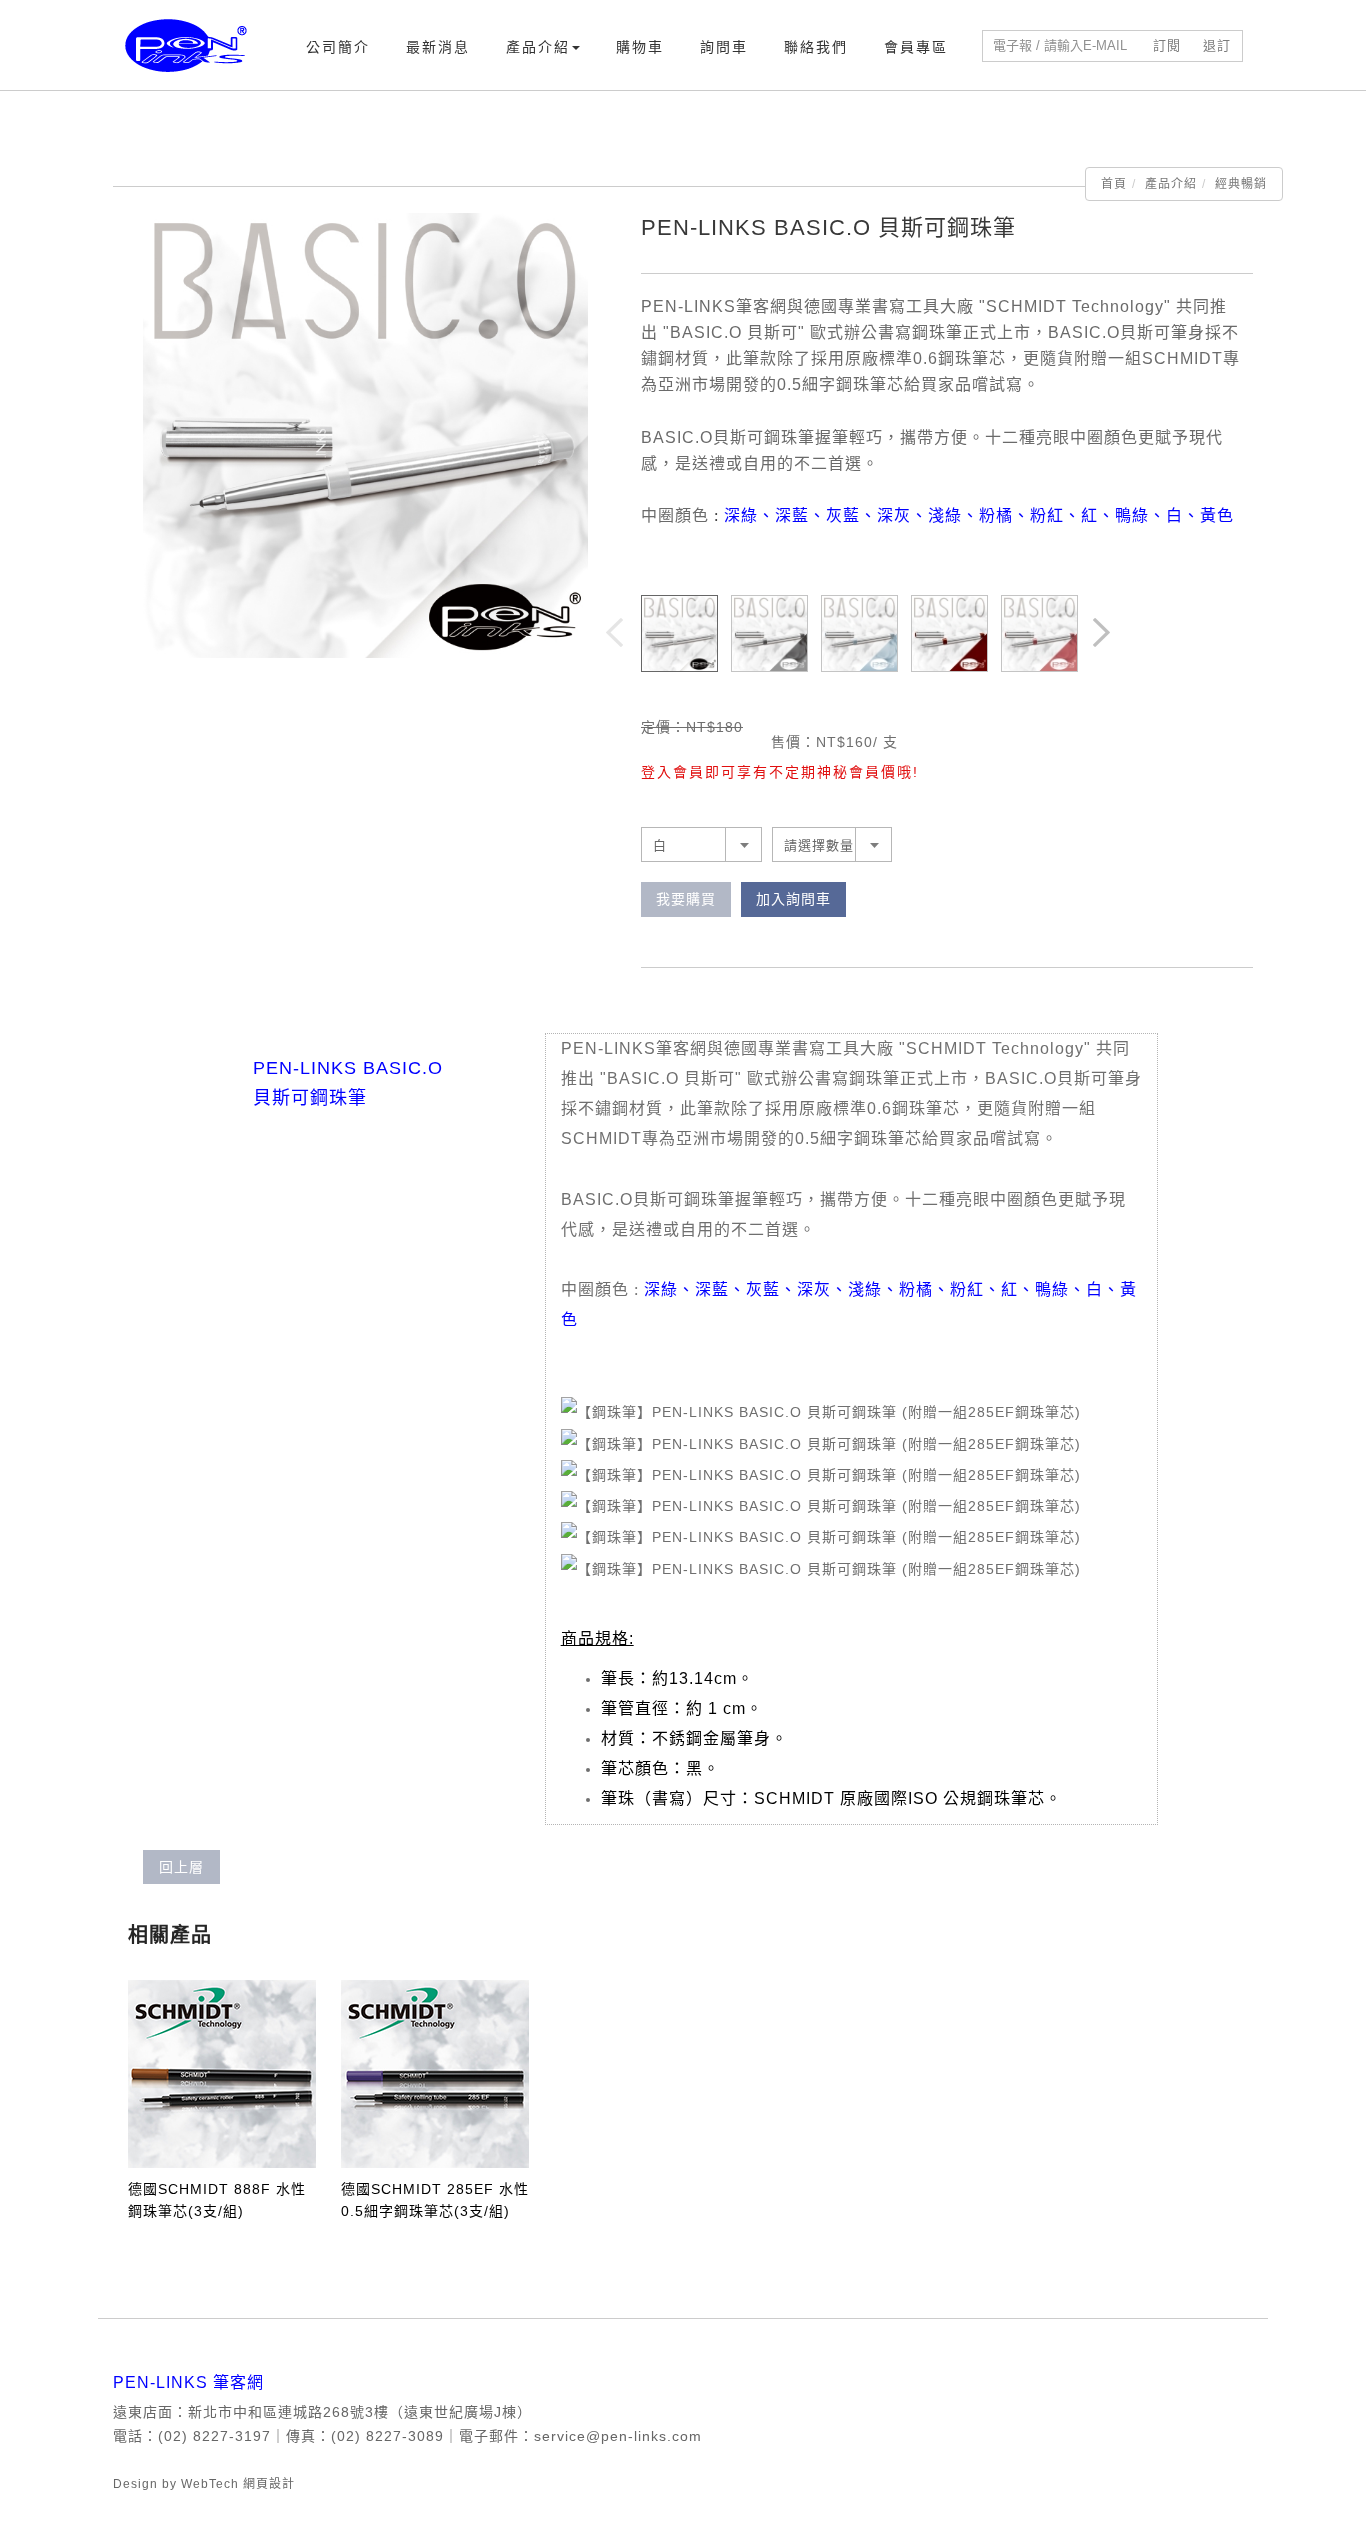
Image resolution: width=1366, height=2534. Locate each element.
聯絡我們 (816, 47)
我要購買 (686, 899)
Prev (616, 634)
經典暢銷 (1241, 184)
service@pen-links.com (618, 2436)
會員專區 (916, 47)
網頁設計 (269, 2484)
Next (1103, 634)
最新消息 (438, 47)
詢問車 (724, 47)
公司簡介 (338, 47)
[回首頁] (185, 45)
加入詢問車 (793, 899)
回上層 (181, 1867)
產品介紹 (538, 47)
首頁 (1114, 184)
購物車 (640, 47)
